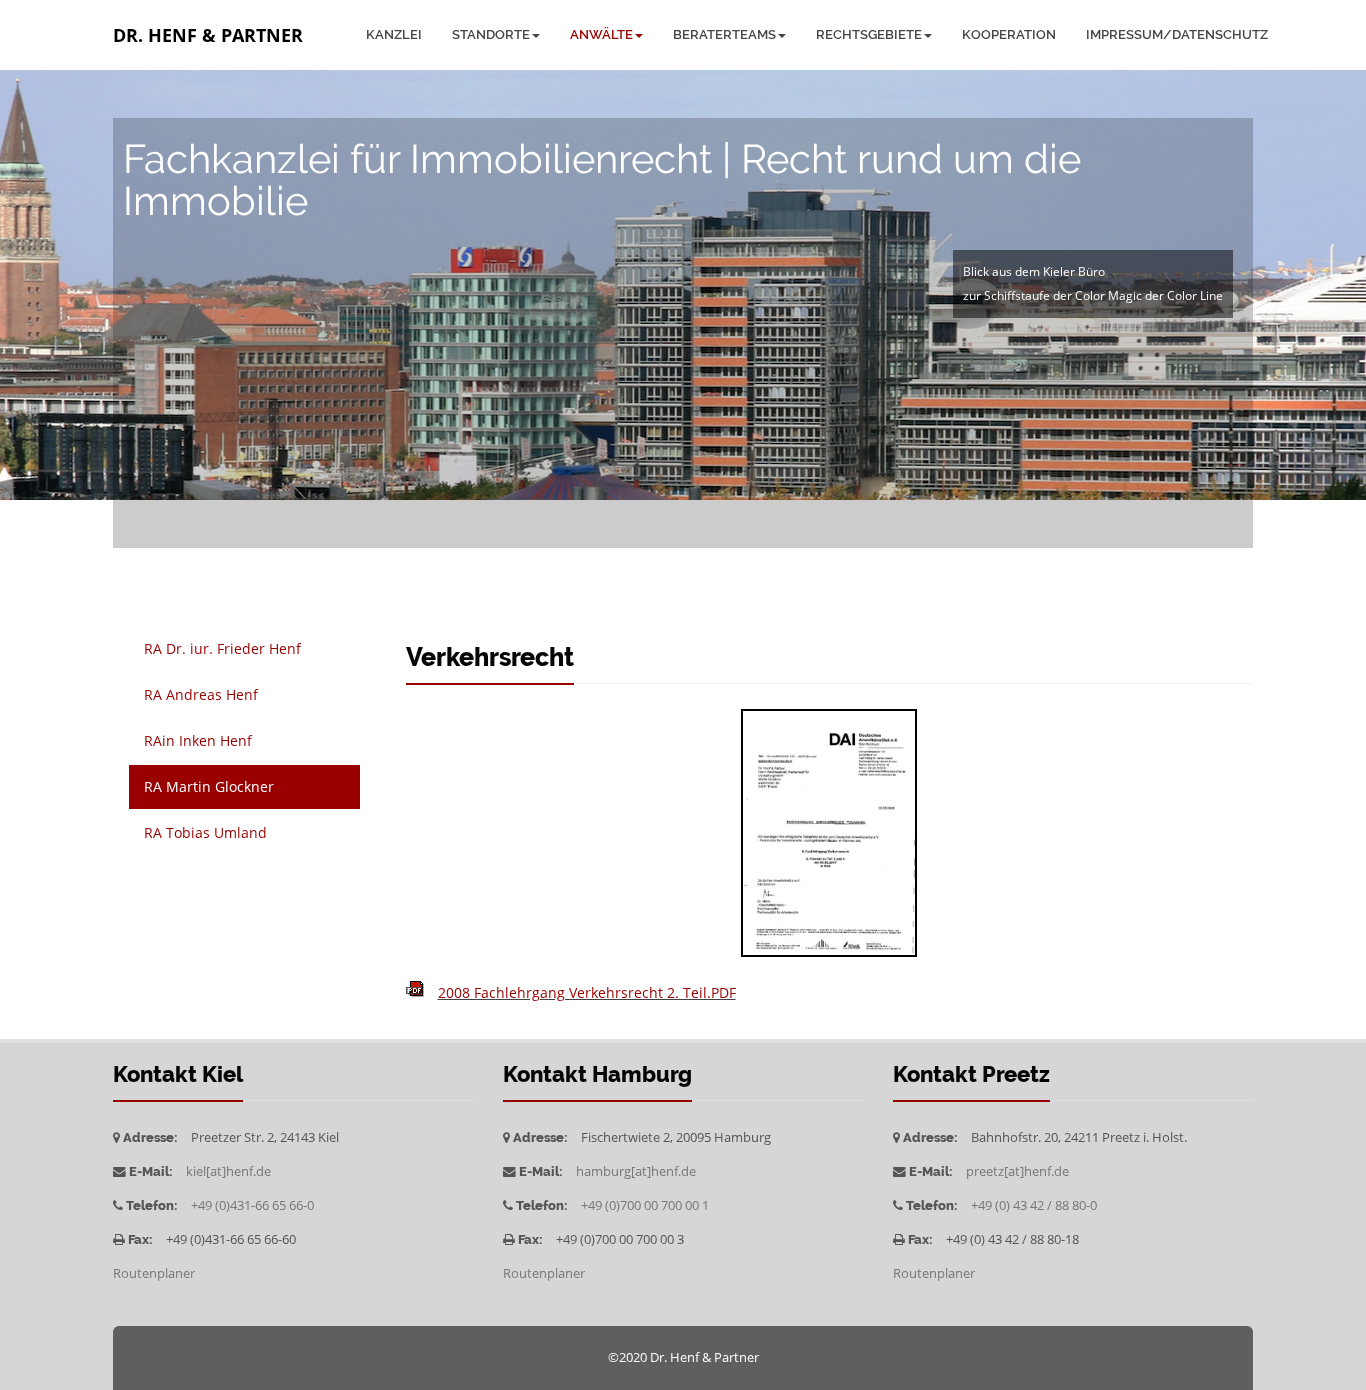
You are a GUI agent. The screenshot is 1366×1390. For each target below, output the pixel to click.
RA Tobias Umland (205, 832)
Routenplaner (154, 1273)
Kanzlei (394, 34)
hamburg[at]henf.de (636, 1171)
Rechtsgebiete (869, 34)
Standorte (491, 34)
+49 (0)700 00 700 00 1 (645, 1205)
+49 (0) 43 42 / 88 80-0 (1034, 1205)
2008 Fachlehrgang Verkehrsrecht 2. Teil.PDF (587, 992)
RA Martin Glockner (209, 786)
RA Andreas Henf (201, 694)
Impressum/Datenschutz (1177, 34)
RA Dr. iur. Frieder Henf (222, 648)
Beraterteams (724, 34)
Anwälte (601, 34)
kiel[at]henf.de (228, 1171)
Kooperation (1009, 34)
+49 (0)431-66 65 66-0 (252, 1205)
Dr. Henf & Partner (208, 35)
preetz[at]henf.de (1017, 1171)
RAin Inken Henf (198, 740)
